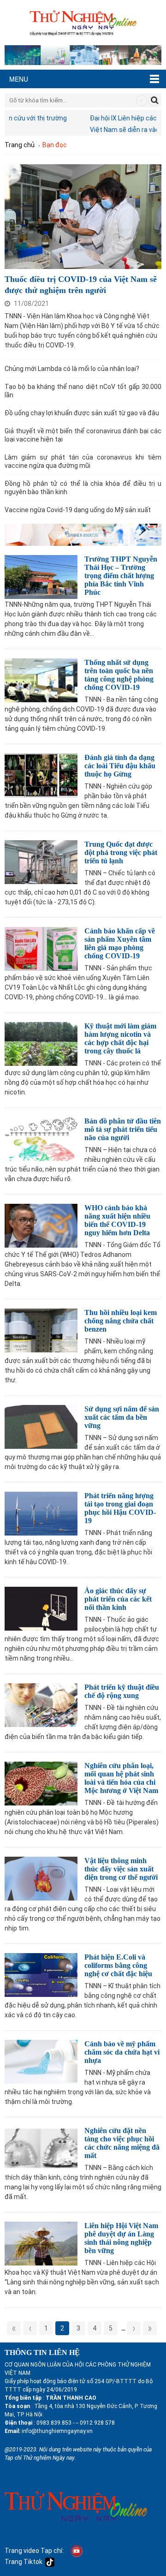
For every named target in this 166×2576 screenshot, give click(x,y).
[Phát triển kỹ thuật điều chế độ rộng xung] (41, 1704)
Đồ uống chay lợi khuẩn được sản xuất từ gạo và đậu (82, 413)
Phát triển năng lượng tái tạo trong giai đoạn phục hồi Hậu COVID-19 (120, 1508)
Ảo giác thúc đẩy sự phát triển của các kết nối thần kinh (118, 1599)
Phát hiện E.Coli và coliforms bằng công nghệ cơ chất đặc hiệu (118, 1965)
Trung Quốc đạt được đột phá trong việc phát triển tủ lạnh (121, 852)
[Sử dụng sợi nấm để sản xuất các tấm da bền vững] (41, 1425)
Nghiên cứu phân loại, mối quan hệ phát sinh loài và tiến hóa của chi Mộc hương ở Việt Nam (121, 1778)
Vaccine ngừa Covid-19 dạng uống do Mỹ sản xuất (78, 510)
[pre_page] (30, 2328)
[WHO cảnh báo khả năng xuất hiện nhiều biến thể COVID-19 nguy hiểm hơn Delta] (41, 1224)
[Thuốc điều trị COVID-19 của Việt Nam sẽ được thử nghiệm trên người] (83, 216)
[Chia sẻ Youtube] (77, 2551)
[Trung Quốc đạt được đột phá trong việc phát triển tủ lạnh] (41, 861)
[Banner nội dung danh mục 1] (83, 534)
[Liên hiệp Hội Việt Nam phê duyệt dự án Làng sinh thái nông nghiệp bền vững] (41, 2242)
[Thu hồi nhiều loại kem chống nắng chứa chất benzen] (41, 1329)
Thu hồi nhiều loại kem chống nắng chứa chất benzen (121, 1321)
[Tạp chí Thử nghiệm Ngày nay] (83, 21)
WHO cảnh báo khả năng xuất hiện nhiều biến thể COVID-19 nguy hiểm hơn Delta (117, 1220)
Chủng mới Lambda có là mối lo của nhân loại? (72, 369)
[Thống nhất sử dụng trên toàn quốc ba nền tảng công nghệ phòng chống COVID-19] (41, 679)
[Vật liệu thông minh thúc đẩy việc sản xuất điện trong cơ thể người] (41, 1877)
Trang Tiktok (25, 2562)
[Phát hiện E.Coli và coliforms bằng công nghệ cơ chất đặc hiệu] (41, 1974)
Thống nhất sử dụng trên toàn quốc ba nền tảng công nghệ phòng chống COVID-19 (119, 675)
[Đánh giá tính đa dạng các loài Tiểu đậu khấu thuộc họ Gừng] (41, 774)
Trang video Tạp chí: (34, 2551)
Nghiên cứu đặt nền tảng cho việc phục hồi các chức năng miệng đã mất (122, 2143)
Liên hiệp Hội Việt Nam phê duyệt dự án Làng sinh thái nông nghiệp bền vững (121, 2238)
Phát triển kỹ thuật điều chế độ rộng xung (122, 1691)
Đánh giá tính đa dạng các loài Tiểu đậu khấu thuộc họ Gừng (120, 766)
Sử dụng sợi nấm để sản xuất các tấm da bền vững (122, 1417)
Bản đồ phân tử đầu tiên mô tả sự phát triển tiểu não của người (123, 1129)
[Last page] (150, 2328)
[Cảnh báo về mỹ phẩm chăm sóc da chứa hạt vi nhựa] (41, 2060)
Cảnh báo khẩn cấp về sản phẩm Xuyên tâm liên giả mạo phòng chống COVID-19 (120, 943)
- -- (75, 2423)
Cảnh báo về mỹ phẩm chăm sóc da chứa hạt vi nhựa (122, 2052)
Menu (19, 79)
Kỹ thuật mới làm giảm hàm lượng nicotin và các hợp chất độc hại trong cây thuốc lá (120, 1038)
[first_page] (14, 2328)
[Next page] (134, 2328)
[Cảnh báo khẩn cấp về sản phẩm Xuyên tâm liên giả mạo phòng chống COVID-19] (41, 947)
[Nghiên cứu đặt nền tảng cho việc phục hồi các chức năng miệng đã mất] (41, 2147)
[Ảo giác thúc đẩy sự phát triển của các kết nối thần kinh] (41, 1607)
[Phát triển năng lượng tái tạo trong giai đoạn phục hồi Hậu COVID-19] (41, 1512)
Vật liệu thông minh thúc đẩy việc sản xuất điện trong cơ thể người (121, 1869)
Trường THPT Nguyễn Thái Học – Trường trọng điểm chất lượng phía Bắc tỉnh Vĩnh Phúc (121, 576)
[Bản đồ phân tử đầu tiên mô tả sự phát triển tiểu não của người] (41, 1138)
